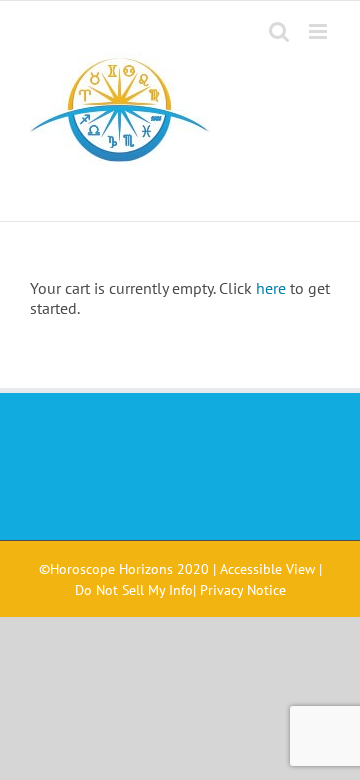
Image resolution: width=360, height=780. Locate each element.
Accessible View (267, 569)
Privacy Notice (243, 590)
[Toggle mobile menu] (319, 31)
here (271, 288)
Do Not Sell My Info (134, 590)
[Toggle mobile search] (279, 31)
